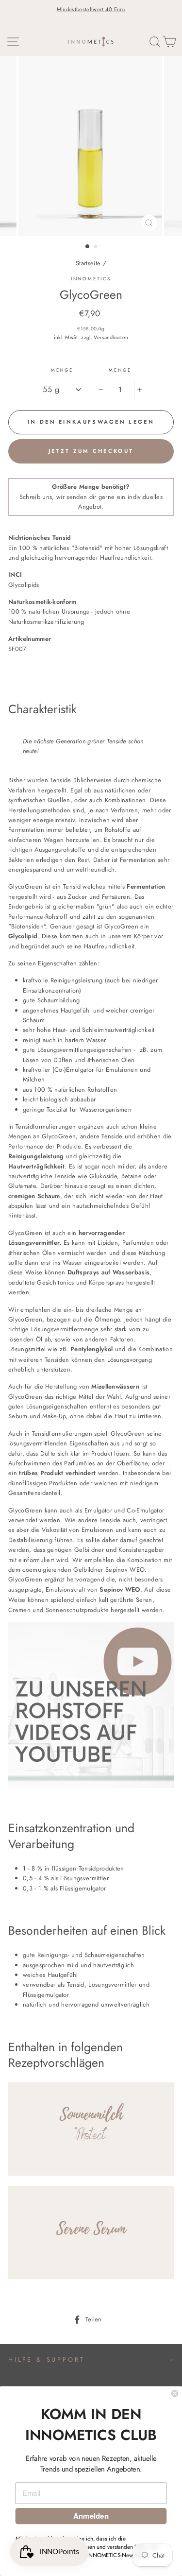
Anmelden (91, 2516)
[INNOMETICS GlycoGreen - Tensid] (91, 1786)
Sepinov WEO (120, 1589)
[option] (91, 9)
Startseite (88, 263)
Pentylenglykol (91, 1349)
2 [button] (97, 247)
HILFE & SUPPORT (46, 2360)
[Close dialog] (175, 2394)
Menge (62, 370)
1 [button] (88, 247)
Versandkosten (111, 337)
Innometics (91, 279)
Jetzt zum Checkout (91, 451)
